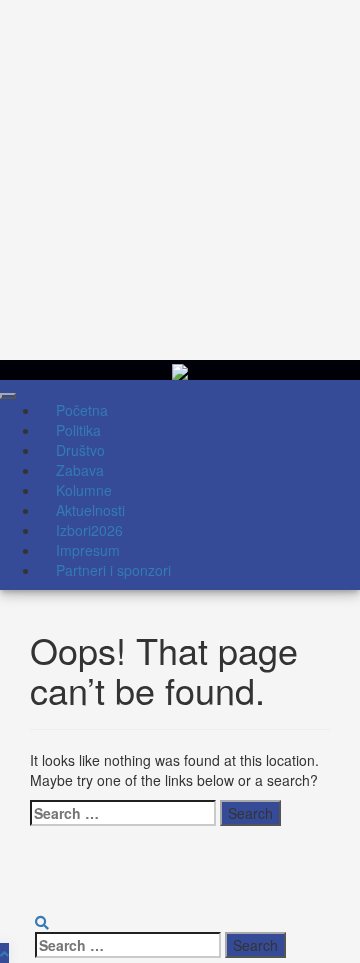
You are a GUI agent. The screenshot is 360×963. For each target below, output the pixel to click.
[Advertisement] (180, 180)
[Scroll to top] (4, 953)
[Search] (42, 922)
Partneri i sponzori (113, 570)
